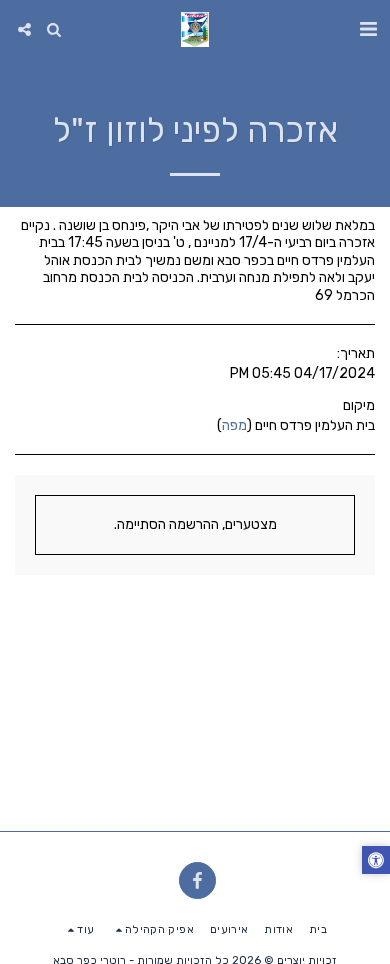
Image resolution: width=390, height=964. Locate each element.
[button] (368, 29)
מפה (234, 425)
